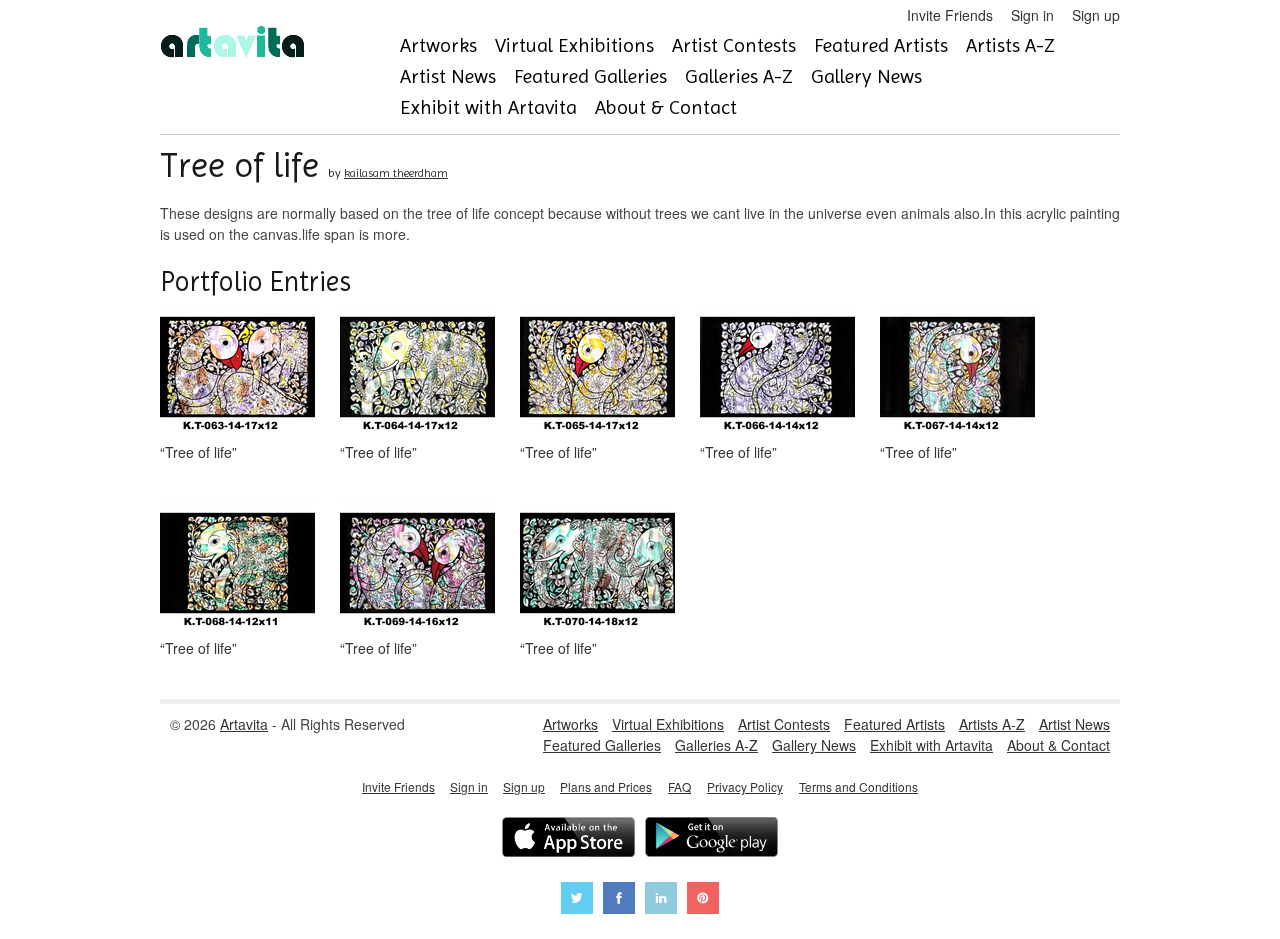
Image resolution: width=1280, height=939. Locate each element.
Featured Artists (881, 45)
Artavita (244, 724)
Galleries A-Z (739, 76)
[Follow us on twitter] (577, 900)
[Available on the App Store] (568, 839)
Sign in (1032, 15)
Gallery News (866, 76)
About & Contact (666, 107)
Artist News (448, 76)
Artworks (438, 45)
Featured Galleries (590, 76)
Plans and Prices (606, 786)
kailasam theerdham (396, 173)
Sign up (1096, 15)
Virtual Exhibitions (574, 45)
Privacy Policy (745, 786)
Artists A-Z (1010, 45)
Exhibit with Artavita (488, 107)
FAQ (679, 786)
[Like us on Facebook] (619, 900)
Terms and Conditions (858, 786)
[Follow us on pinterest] (703, 900)
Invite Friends (950, 15)
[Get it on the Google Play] (711, 839)
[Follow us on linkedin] (661, 900)
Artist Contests (734, 45)
